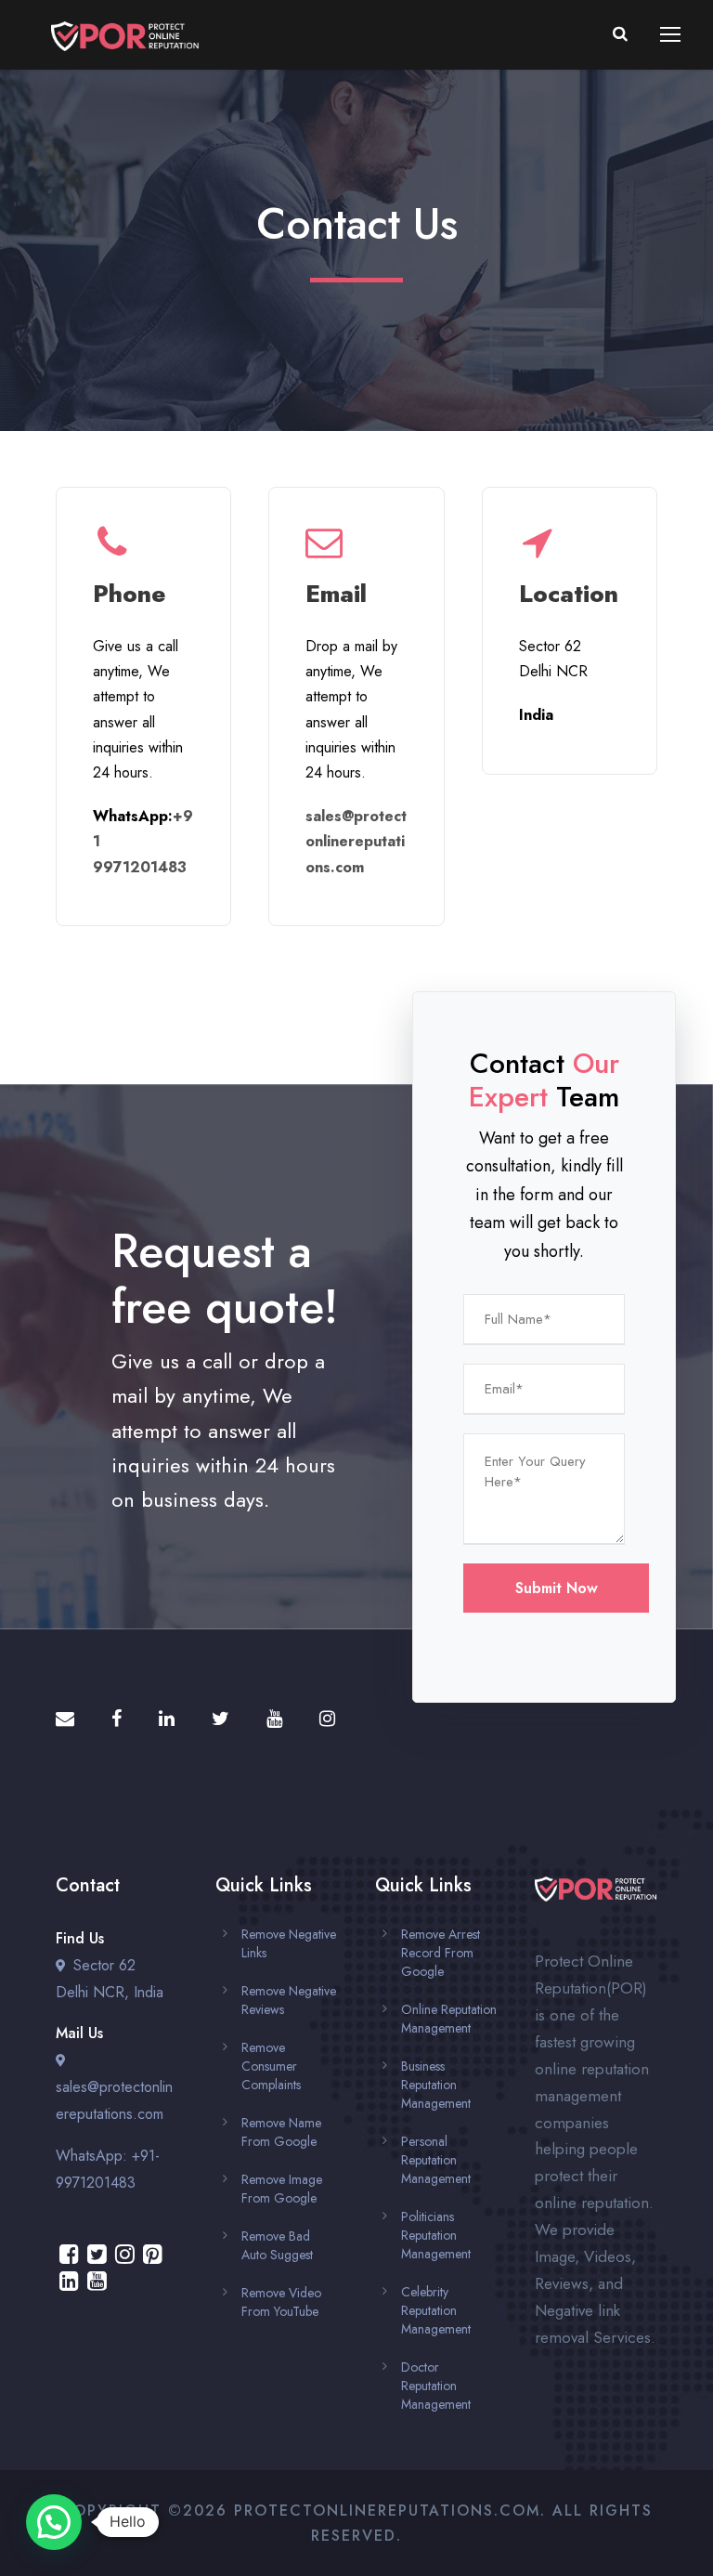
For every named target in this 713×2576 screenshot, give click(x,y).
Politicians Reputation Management (436, 2235)
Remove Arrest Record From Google (441, 1953)
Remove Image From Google (282, 2189)
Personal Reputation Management (436, 2160)
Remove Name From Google (281, 2132)
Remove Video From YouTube (281, 2302)
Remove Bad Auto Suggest (277, 2245)
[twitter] (220, 1719)
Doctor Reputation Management (436, 2386)
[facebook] (117, 1719)
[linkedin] (167, 1719)
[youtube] (274, 1719)
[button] (54, 2522)
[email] (65, 1719)
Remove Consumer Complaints (271, 2066)
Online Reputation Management (449, 2019)
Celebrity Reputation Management (436, 2310)
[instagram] (327, 1719)
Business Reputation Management (436, 2085)
